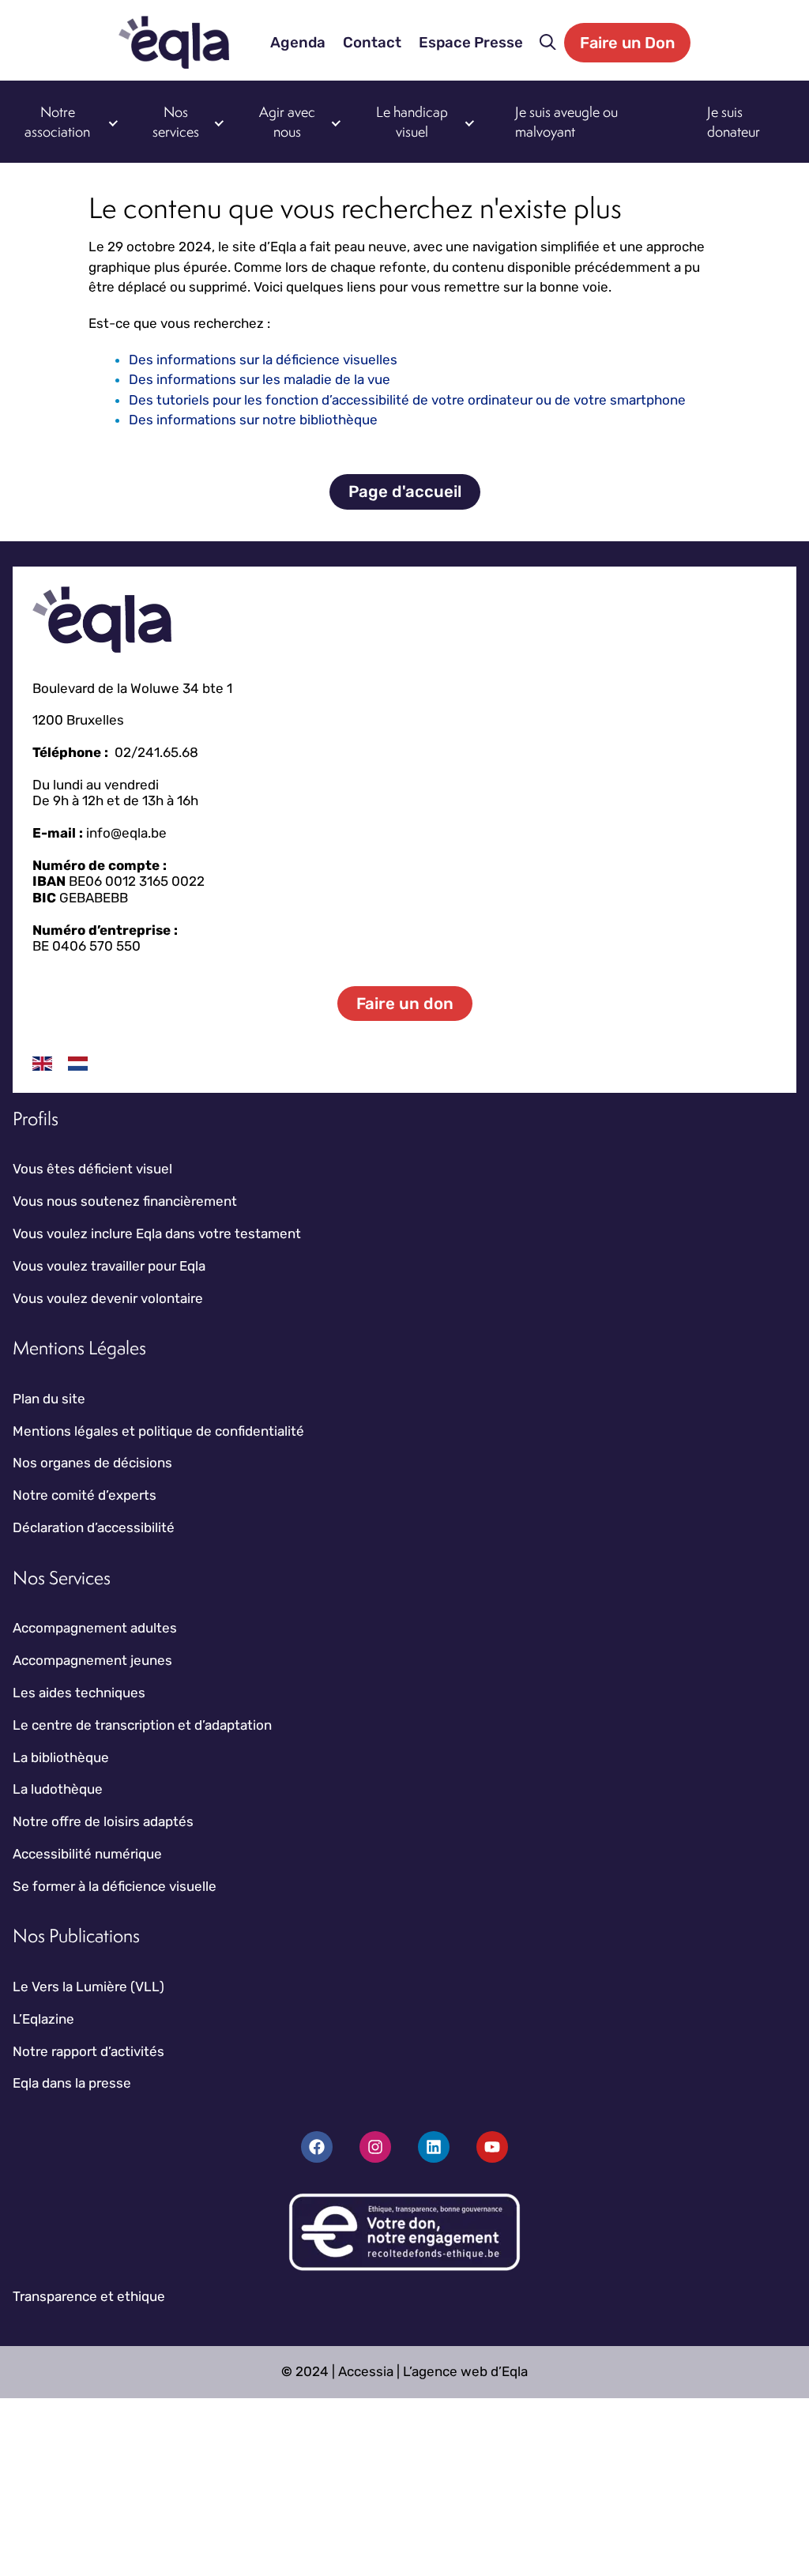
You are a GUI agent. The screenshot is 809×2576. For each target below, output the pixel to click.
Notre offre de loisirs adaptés (103, 1821)
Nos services (176, 122)
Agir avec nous (287, 122)
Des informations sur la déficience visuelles (263, 360)
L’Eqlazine (43, 2019)
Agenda (298, 43)
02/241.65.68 (156, 752)
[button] (548, 43)
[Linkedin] (434, 2147)
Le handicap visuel (412, 122)
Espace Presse (471, 43)
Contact (372, 43)
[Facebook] (317, 2147)
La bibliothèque (61, 1757)
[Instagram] (375, 2147)
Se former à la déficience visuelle (115, 1886)
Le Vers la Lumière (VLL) (88, 1987)
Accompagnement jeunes (92, 1660)
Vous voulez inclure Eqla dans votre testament (157, 1233)
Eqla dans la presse (72, 2083)
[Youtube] (492, 2147)
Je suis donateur (734, 122)
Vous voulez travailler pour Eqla (109, 1266)
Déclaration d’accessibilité (94, 1527)
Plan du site (49, 1399)
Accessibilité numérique (87, 1854)
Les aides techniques (79, 1693)
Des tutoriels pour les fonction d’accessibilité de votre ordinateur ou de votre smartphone (407, 400)
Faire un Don (627, 43)
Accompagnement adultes (95, 1628)
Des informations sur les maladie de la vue (260, 379)
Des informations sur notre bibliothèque (253, 420)
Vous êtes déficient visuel (92, 1169)
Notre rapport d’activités (88, 2051)
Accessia (366, 2371)
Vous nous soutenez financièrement (125, 1201)
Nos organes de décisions (92, 1463)
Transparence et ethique (89, 2296)
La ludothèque (58, 1789)
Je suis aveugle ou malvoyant (566, 122)
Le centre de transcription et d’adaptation (142, 1725)
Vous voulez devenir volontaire (108, 1298)
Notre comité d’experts (85, 1495)
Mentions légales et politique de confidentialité (158, 1431)
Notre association (57, 122)
